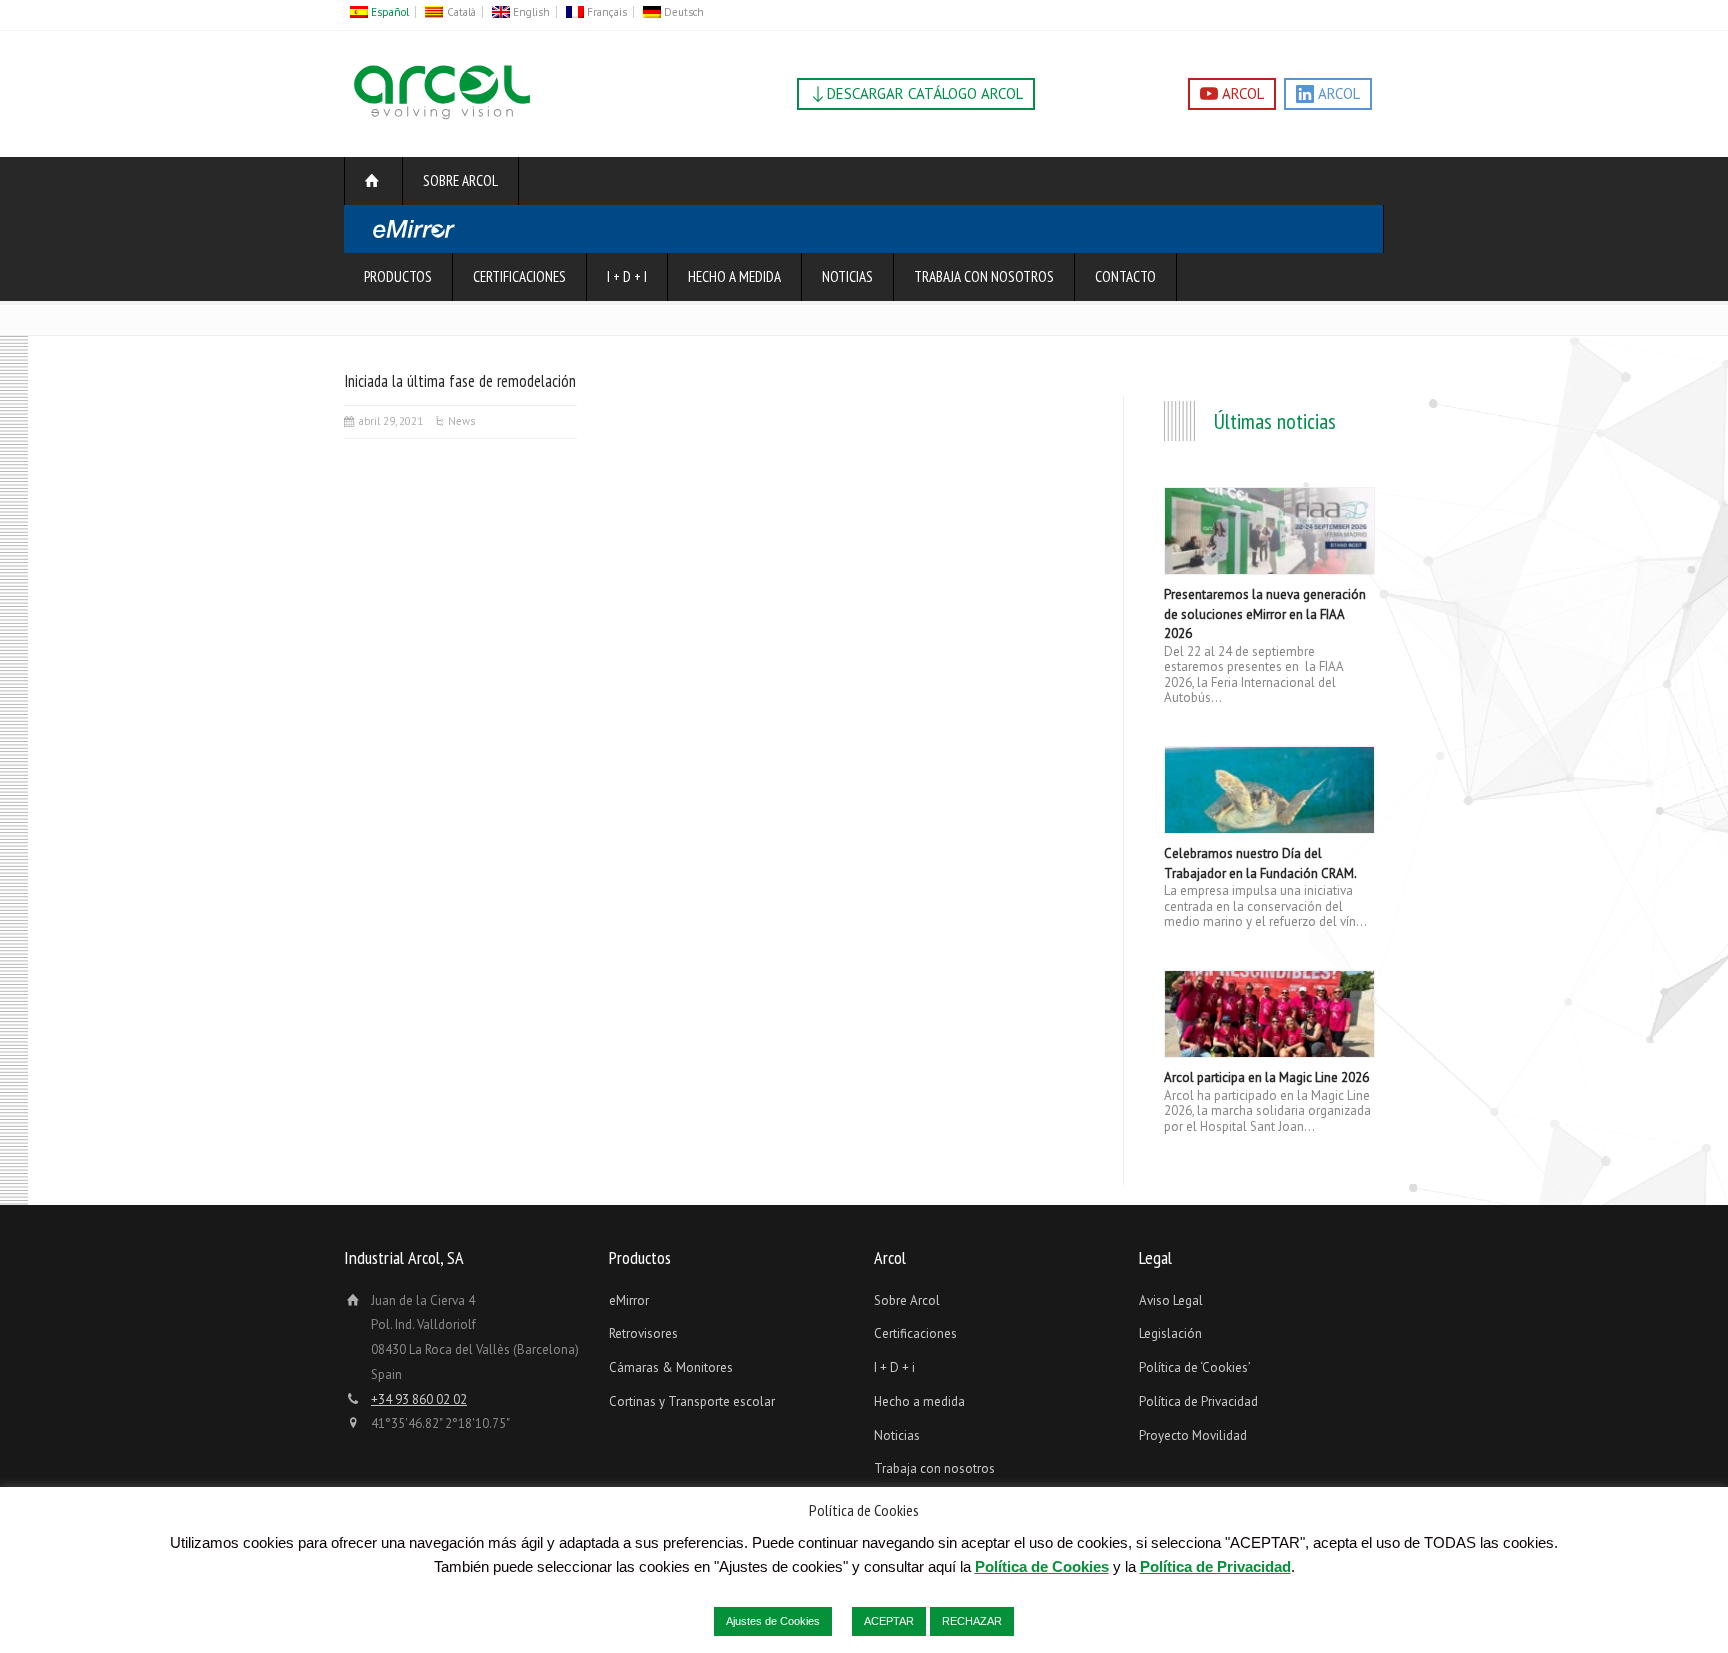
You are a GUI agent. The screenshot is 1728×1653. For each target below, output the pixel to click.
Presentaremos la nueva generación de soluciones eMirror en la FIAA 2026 (1265, 614)
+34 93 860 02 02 (419, 1399)
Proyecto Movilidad (1193, 1435)
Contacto (1125, 276)
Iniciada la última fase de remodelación (460, 381)
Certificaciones (519, 276)
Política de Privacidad (1198, 1401)
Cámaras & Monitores (671, 1367)
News (461, 421)
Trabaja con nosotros (984, 276)
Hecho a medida (734, 276)
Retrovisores (643, 1333)
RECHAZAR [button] (972, 1621)
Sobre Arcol (460, 180)
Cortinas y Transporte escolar (692, 1401)
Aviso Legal (1171, 1300)
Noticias (847, 276)
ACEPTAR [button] (889, 1621)
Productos (398, 276)
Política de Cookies (1042, 1566)
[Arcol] (442, 119)
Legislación (1170, 1333)
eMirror (629, 1300)
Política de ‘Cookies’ (1195, 1367)
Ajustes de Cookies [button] (773, 1621)
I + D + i (627, 276)
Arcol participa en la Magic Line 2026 (1266, 1077)
